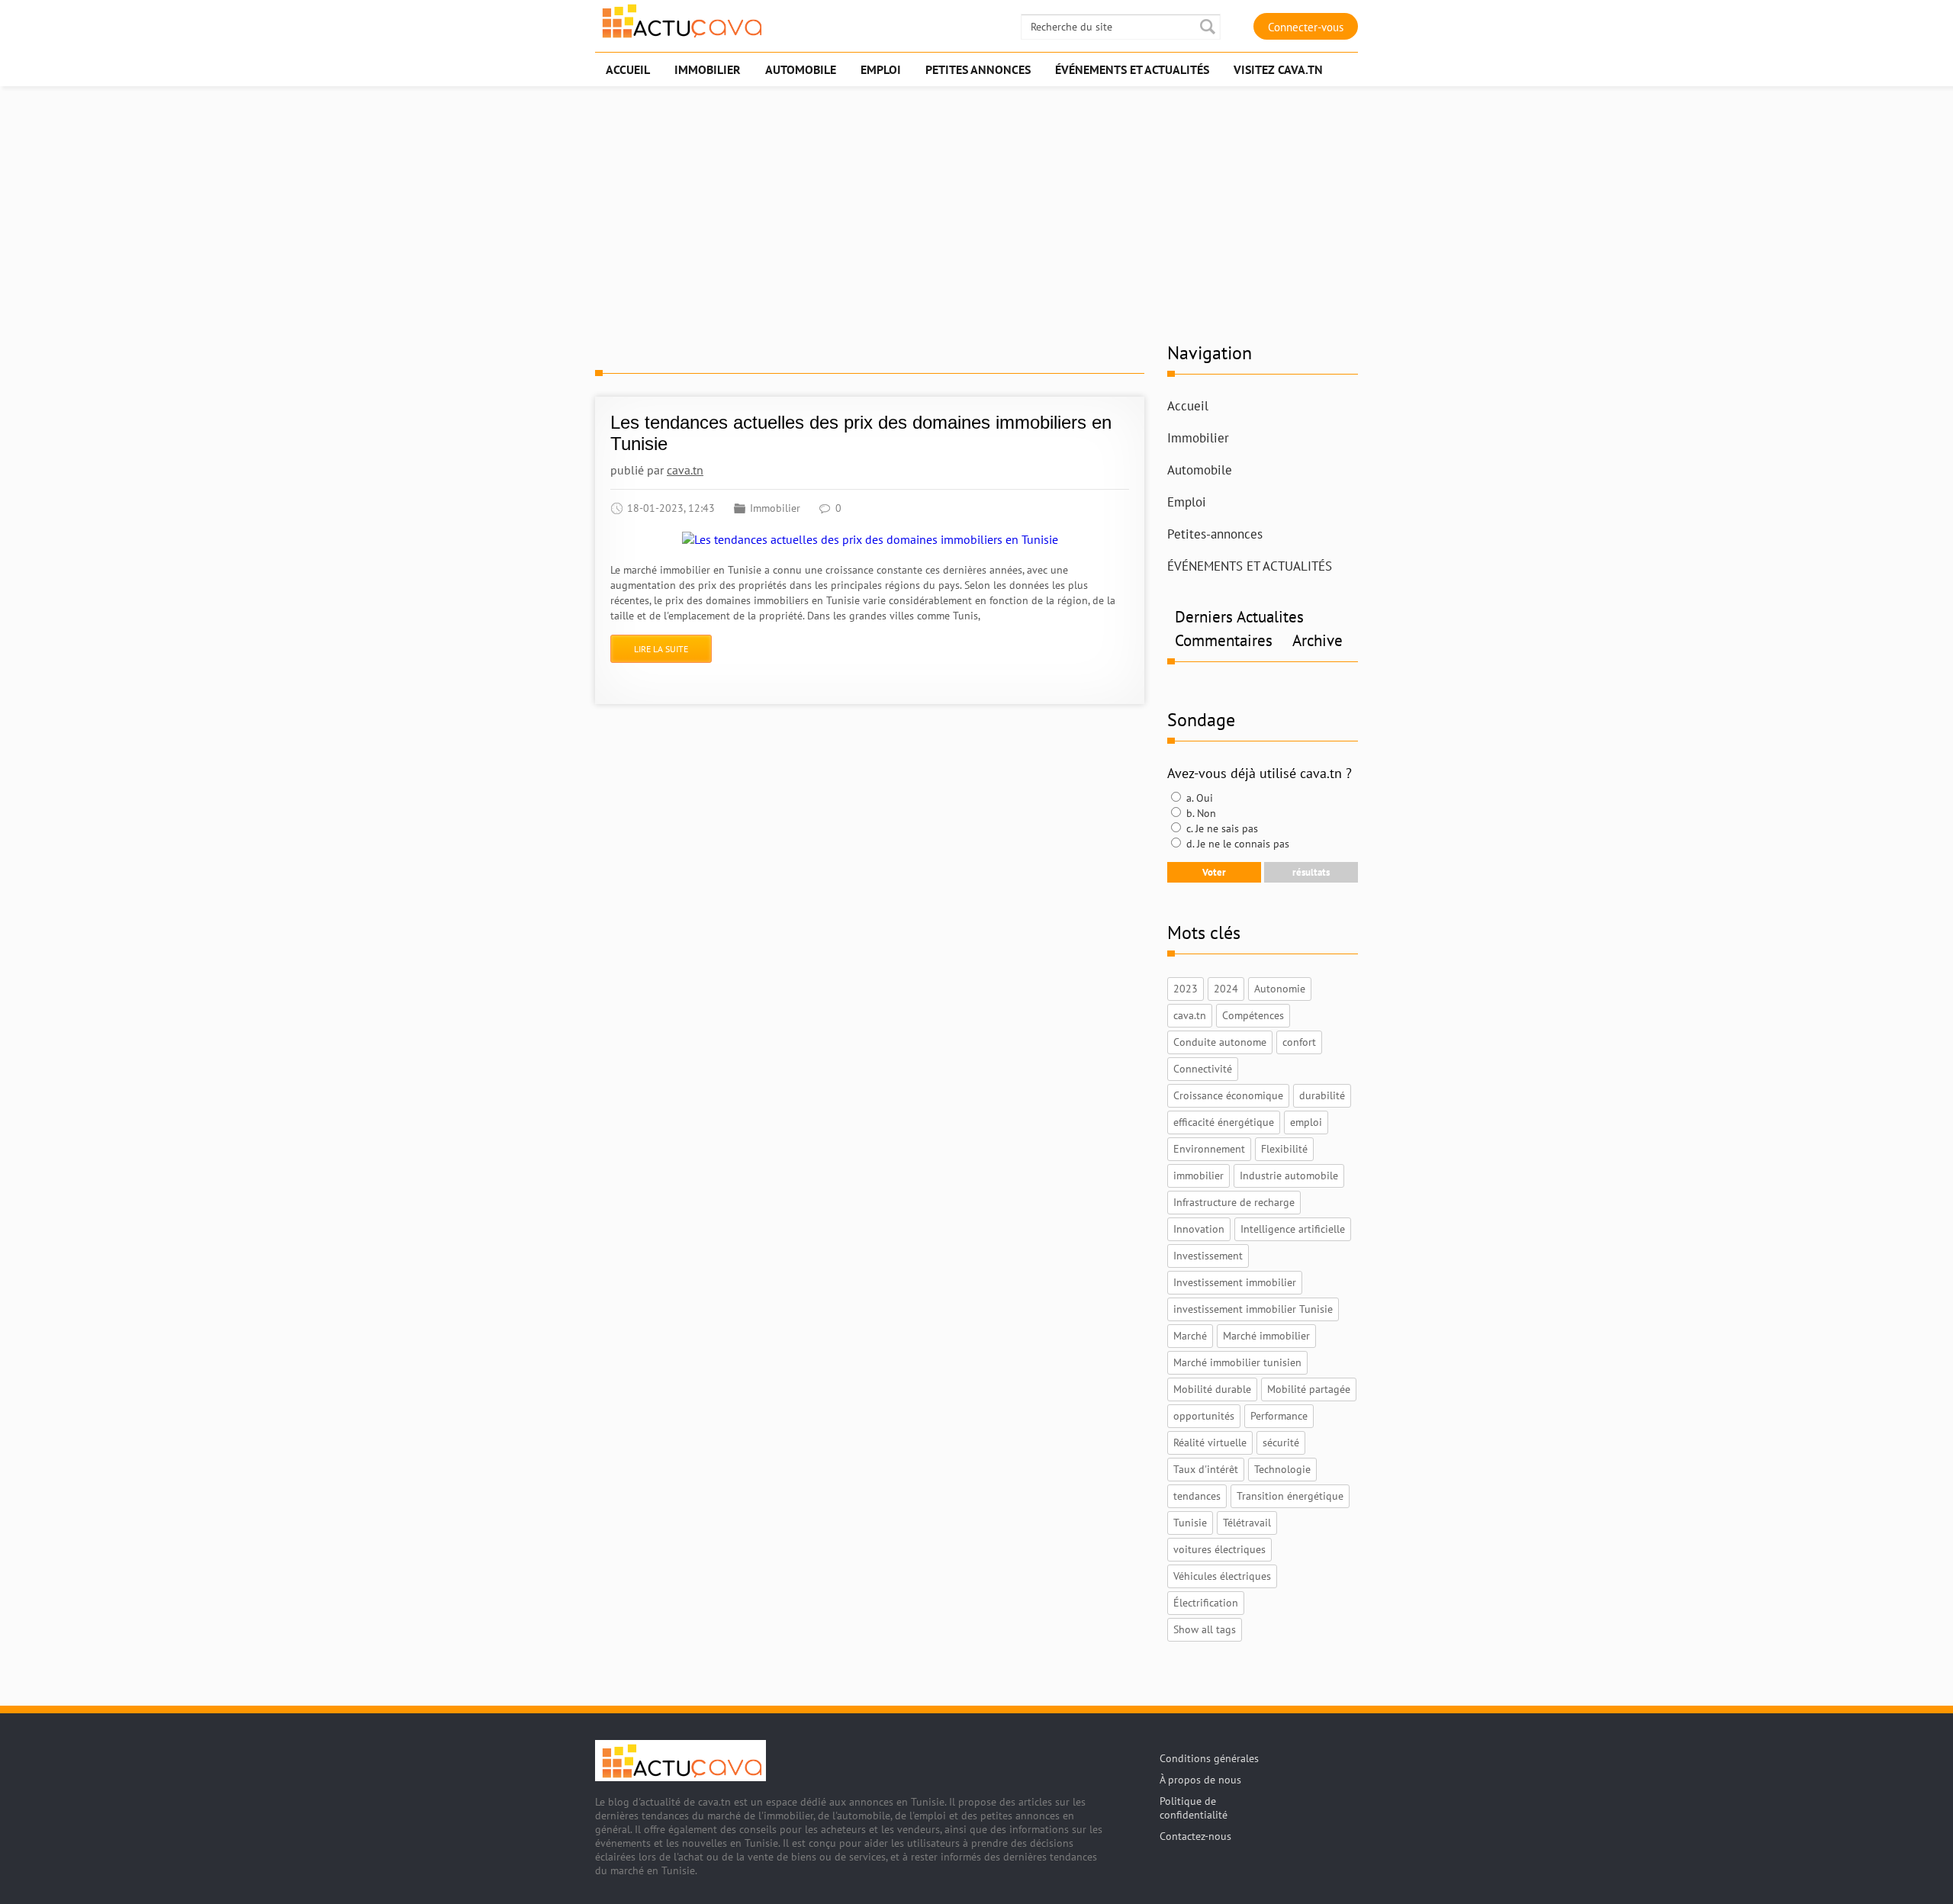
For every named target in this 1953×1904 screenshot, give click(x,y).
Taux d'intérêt (1206, 1469)
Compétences (1253, 1015)
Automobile (1200, 470)
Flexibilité (1284, 1149)
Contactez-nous (1195, 1836)
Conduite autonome (1220, 1042)
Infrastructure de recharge (1234, 1202)
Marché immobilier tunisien (1237, 1362)
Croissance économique (1228, 1095)
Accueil (1188, 406)
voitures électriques (1219, 1549)
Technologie (1282, 1469)
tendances (1197, 1496)
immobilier (1199, 1176)
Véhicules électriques (1222, 1576)
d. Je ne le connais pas (1236, 844)
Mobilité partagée (1309, 1389)
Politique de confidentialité (1194, 1808)
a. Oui (1198, 798)
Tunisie (1190, 1523)
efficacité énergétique (1224, 1122)
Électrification (1206, 1603)
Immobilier (775, 508)
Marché (1190, 1336)
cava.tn (685, 470)
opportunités (1204, 1416)
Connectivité (1203, 1069)
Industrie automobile (1289, 1176)
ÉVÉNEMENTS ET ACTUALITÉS (1250, 566)
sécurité (1281, 1442)
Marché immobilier (1266, 1336)
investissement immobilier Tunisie (1253, 1309)
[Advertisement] (976, 211)
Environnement (1209, 1149)
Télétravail (1247, 1523)
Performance (1279, 1416)
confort (1299, 1042)
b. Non (1200, 813)
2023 (1186, 989)
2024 (1226, 989)
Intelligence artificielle (1293, 1229)
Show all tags (1205, 1629)
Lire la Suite (661, 649)
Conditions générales (1209, 1758)
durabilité (1322, 1095)
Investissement (1208, 1256)
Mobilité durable (1212, 1389)
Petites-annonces (1215, 534)
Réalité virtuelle (1210, 1442)
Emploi (1187, 502)
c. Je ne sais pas (1221, 828)
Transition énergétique (1290, 1496)
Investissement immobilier (1235, 1282)
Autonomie (1280, 989)
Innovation (1199, 1229)
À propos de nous (1200, 1780)
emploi (1306, 1122)
